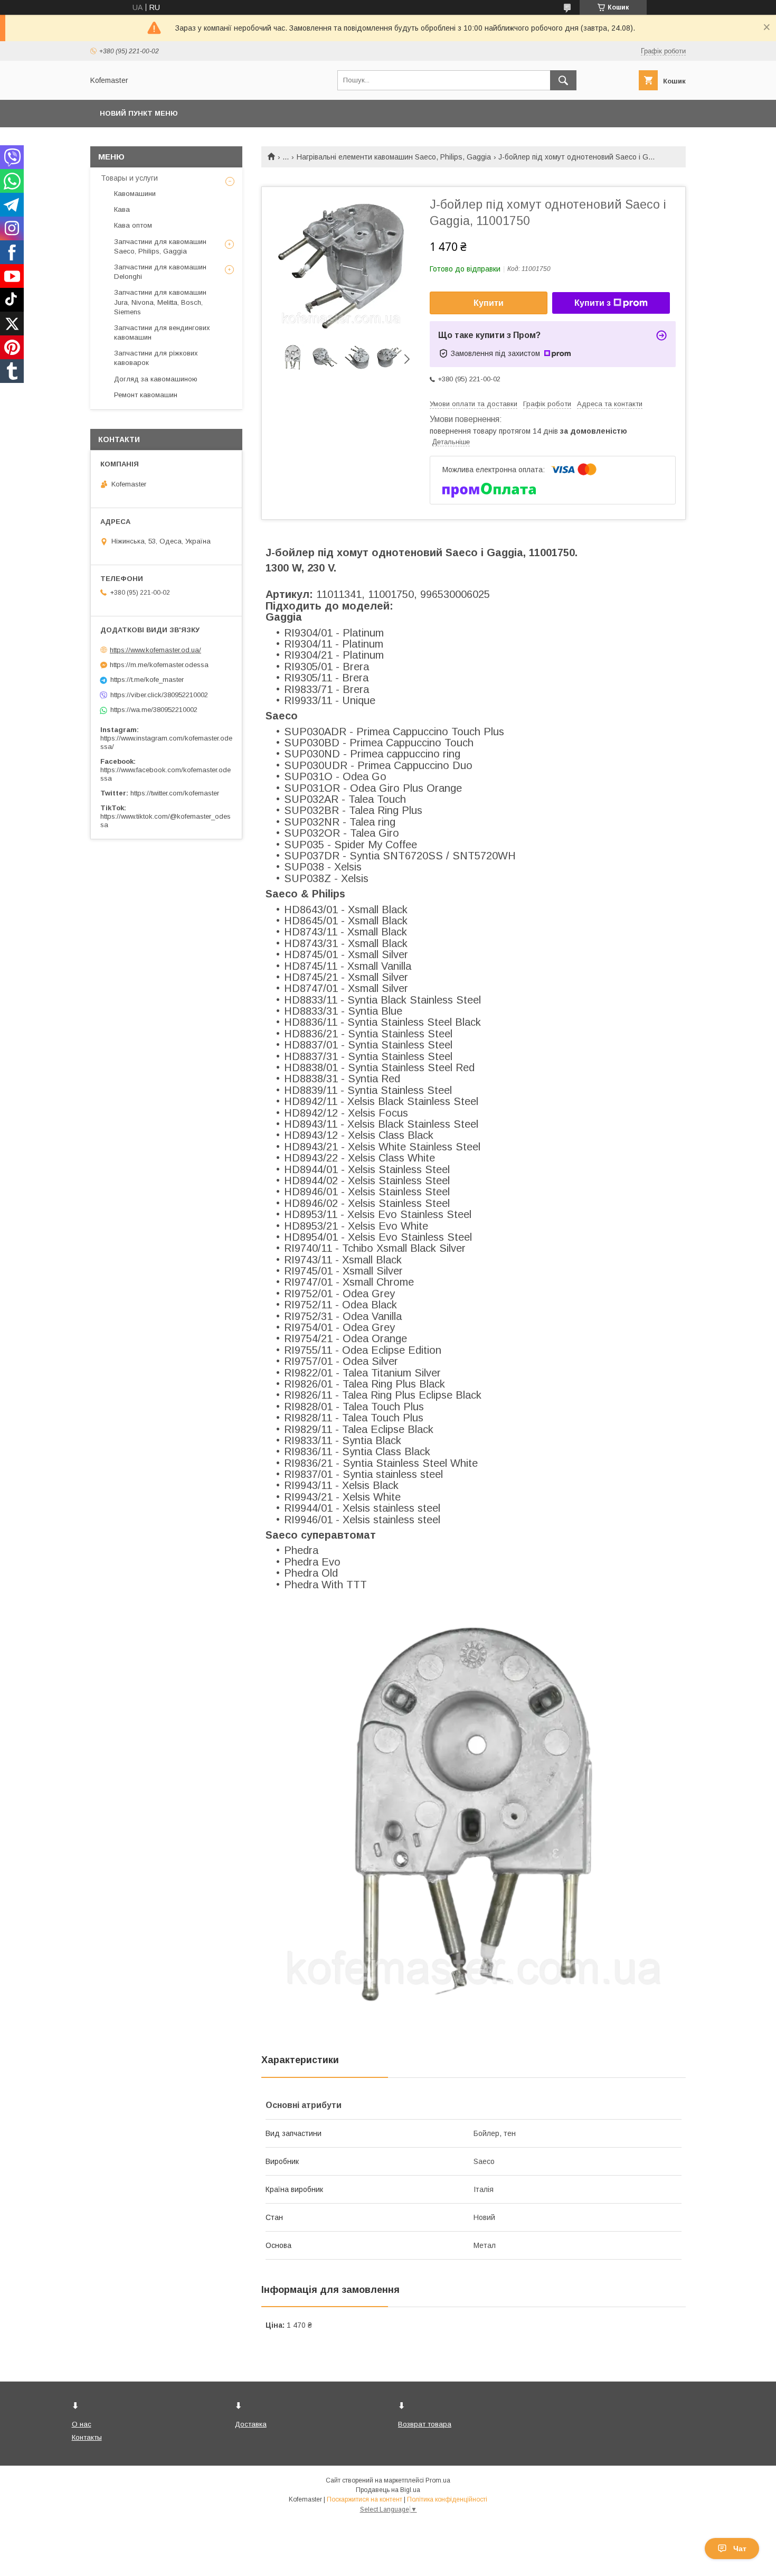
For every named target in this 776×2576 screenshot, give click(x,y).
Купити (489, 303)
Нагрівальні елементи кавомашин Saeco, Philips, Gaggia (394, 157)
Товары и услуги (129, 178)
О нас (82, 2424)
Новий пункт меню (139, 113)
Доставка (251, 2424)
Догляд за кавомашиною (156, 379)
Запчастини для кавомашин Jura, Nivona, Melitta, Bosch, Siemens (160, 302)
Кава (122, 209)
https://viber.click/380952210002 (159, 695)
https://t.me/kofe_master (147, 680)
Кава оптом (133, 225)
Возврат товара (425, 2424)
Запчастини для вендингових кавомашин (162, 332)
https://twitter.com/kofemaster (175, 793)
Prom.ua (438, 2480)
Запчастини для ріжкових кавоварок (156, 358)
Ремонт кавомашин (146, 395)
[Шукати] (563, 80)
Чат (740, 2549)
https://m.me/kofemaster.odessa (159, 665)
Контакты (87, 2437)
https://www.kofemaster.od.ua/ (155, 650)
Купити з (593, 303)
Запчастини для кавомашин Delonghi (160, 272)
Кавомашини (135, 194)
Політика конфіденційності (447, 2499)
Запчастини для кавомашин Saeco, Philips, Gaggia (160, 246)
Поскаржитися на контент (365, 2499)
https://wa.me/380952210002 (154, 710)
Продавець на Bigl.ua (388, 2490)
